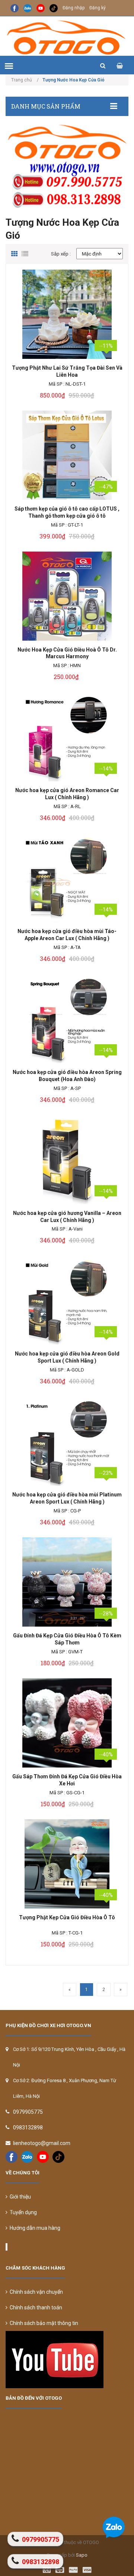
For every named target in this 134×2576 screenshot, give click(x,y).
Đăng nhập (74, 8)
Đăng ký (98, 8)
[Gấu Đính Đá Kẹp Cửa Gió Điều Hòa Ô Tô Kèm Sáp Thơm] (67, 1582)
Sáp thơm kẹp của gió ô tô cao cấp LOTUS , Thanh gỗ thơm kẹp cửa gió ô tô (67, 512)
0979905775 (28, 2112)
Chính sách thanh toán (35, 2308)
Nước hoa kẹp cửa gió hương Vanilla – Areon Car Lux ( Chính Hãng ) (67, 1217)
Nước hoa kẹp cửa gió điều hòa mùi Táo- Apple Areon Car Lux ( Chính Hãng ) (67, 935)
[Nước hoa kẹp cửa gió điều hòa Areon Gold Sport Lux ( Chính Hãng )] (67, 1300)
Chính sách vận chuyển (35, 2292)
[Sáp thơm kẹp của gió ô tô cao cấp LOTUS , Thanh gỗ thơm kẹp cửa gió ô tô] (67, 455)
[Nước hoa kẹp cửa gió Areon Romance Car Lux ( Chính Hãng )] (67, 737)
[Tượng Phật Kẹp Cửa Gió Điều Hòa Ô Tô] (67, 1864)
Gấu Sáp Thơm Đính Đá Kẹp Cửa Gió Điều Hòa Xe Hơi (67, 1780)
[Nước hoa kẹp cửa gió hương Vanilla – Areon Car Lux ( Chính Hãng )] (67, 1160)
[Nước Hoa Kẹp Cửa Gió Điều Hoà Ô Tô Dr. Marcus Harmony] (67, 596)
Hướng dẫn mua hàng (34, 2228)
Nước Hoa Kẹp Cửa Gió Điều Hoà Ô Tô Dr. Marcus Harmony (67, 653)
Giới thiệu (19, 2197)
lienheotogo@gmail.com (42, 2143)
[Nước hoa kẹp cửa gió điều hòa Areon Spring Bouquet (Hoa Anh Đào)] (67, 1019)
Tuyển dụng (22, 2212)
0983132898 (28, 2128)
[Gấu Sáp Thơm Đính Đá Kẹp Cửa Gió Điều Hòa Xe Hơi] (67, 1723)
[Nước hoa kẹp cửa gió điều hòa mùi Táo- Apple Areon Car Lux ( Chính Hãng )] (67, 878)
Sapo (82, 2555)
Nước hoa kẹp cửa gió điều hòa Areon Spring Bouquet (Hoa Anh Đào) (67, 1076)
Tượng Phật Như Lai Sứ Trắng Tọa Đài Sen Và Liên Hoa (67, 371)
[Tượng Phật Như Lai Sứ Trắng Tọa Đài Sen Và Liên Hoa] (67, 314)
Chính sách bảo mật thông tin (43, 2323)
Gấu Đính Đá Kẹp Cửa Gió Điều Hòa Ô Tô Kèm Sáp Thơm (67, 1639)
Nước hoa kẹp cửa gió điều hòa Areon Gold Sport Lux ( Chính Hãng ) (67, 1357)
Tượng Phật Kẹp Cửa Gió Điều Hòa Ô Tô (67, 1917)
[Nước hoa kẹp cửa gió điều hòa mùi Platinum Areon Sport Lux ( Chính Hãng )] (67, 1441)
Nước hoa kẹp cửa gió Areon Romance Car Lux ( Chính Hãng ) (67, 794)
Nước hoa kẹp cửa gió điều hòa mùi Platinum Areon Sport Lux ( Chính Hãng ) (67, 1498)
